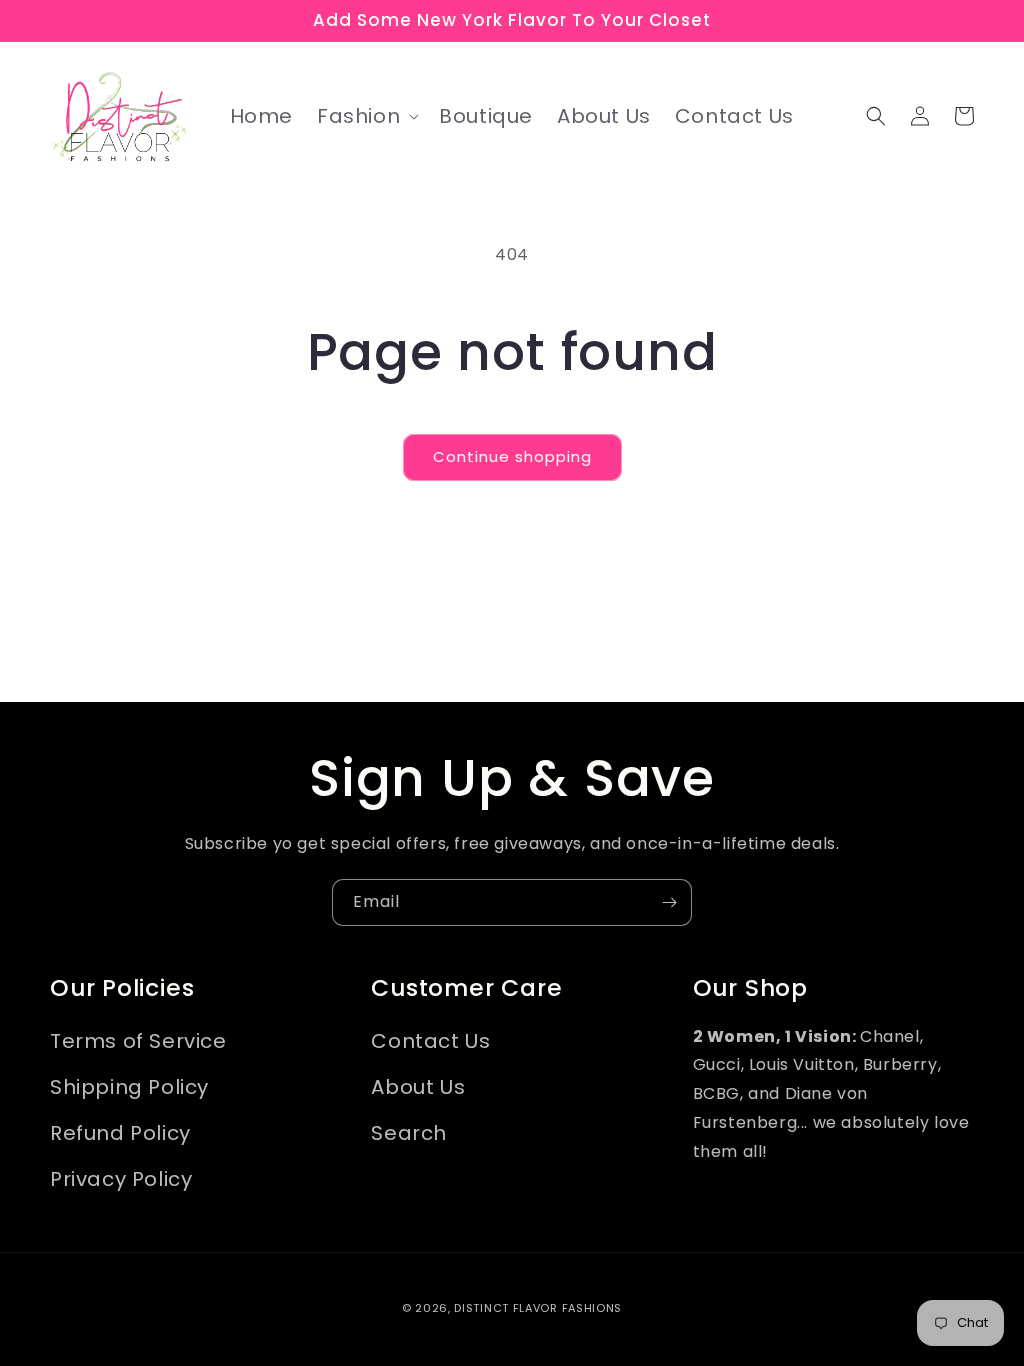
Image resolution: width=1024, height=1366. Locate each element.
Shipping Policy (129, 1087)
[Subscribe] (669, 902)
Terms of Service (138, 1041)
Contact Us (430, 1041)
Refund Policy (120, 1133)
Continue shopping (512, 456)
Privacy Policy (121, 1179)
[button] (366, 116)
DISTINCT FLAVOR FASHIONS (538, 1308)
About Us (418, 1087)
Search (409, 1133)
